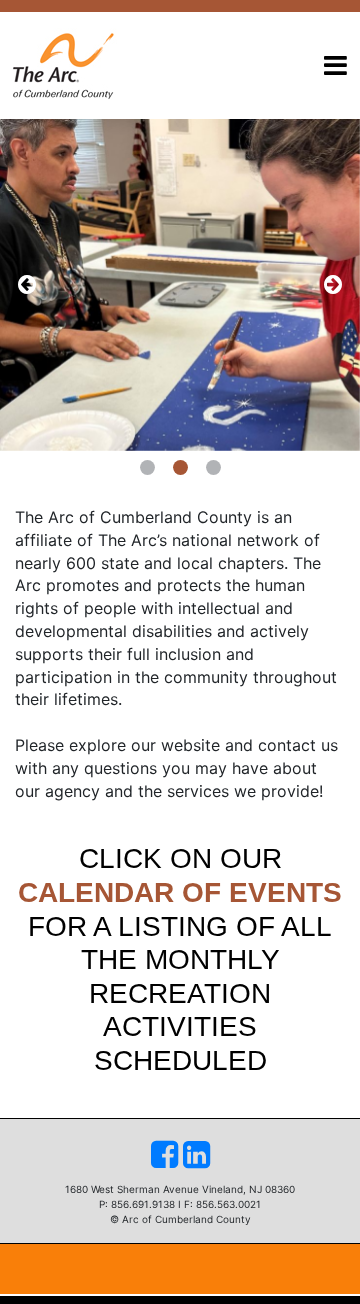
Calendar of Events (180, 892)
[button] (27, 285)
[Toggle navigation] (335, 65)
